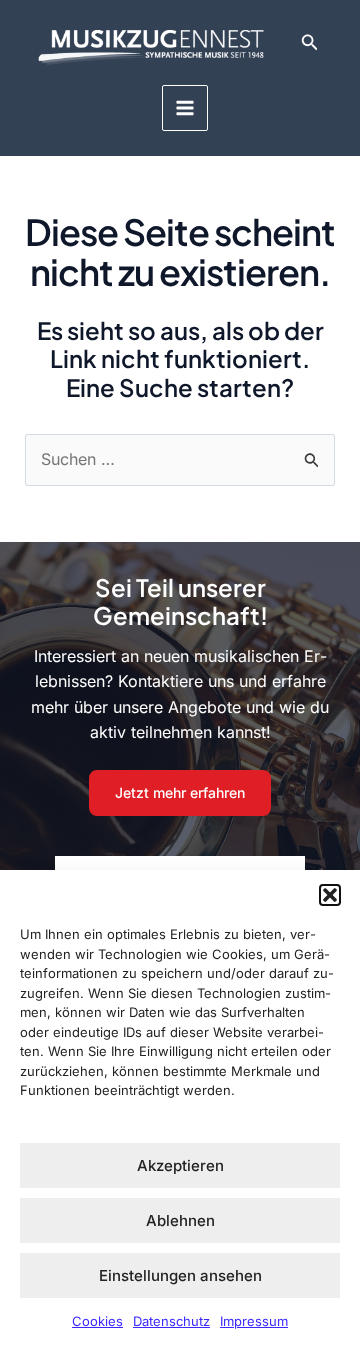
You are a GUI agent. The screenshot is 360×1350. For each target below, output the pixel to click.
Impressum (254, 1321)
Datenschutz (171, 1321)
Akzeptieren (180, 1165)
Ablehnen (180, 1220)
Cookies (97, 1321)
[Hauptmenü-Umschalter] (185, 108)
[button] (330, 895)
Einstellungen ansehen (180, 1275)
